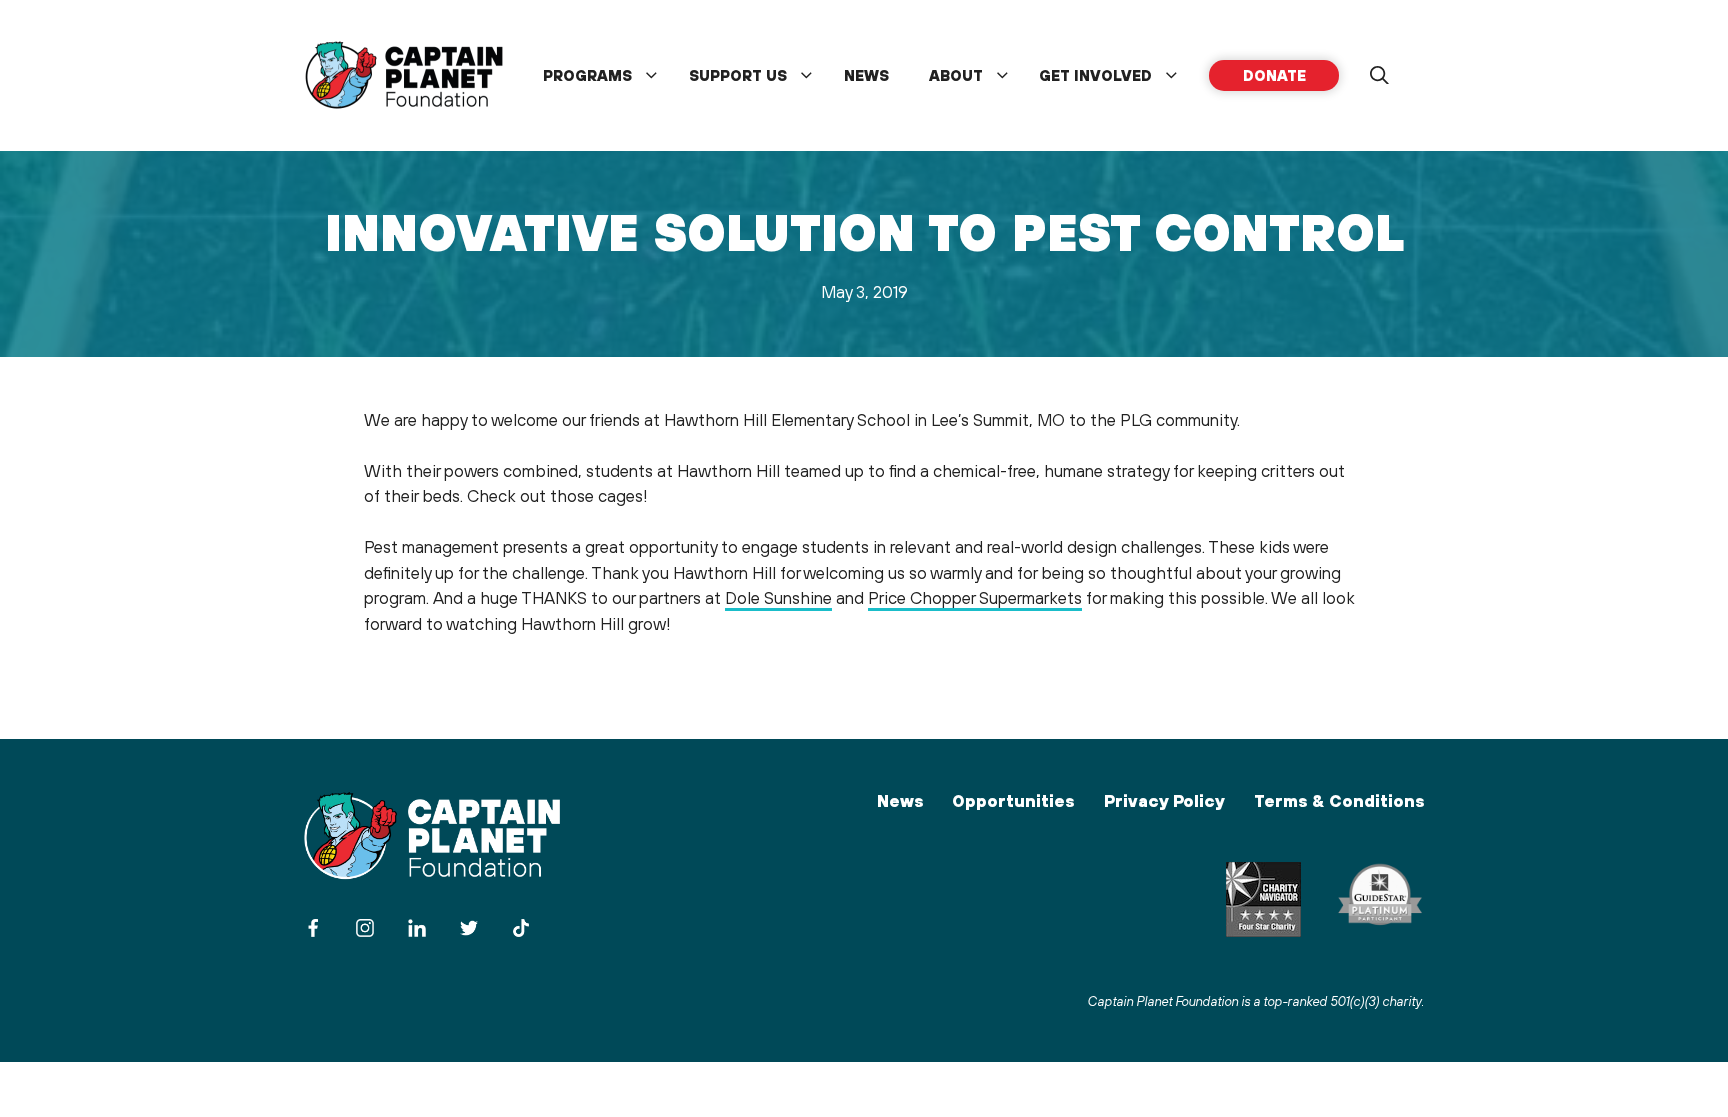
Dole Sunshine (778, 598)
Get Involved (1095, 75)
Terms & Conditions (1339, 801)
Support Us (738, 75)
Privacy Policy (1164, 801)
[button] (1379, 76)
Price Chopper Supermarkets (975, 598)
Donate (1274, 75)
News (866, 75)
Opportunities (1013, 801)
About (956, 75)
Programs (587, 75)
